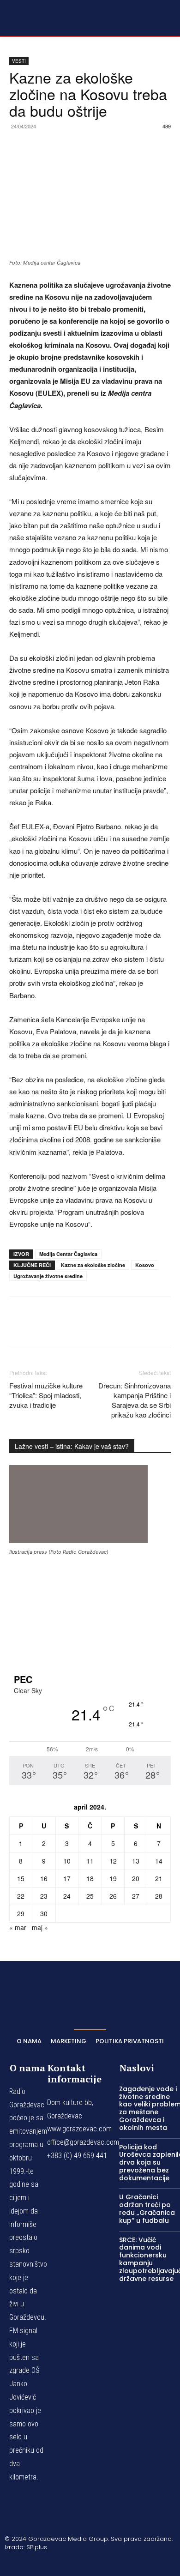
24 (67, 1896)
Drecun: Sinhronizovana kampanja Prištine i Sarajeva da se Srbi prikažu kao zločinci (135, 1400)
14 (159, 1861)
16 (44, 1878)
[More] (146, 147)
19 (113, 1878)
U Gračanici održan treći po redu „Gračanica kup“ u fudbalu (147, 2208)
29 (21, 1913)
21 (159, 1878)
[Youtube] (134, 2563)
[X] (40, 147)
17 (67, 1878)
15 (21, 1878)
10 (67, 1861)
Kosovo (145, 1265)
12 (113, 1861)
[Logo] (32, 18)
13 (136, 1861)
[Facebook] (18, 147)
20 (136, 1878)
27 (136, 1896)
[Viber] (103, 147)
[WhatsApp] (61, 147)
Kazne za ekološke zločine (93, 1265)
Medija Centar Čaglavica (68, 1254)
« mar (18, 1927)
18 (90, 1878)
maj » (40, 1927)
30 (44, 1913)
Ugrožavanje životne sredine (48, 1276)
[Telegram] (82, 147)
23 (44, 1896)
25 (90, 1896)
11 (90, 1861)
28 (159, 1896)
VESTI (19, 61)
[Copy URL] (125, 147)
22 (21, 1896)
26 (113, 1896)
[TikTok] (90, 2563)
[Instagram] (68, 2563)
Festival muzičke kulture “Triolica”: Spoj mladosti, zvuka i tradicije (46, 1395)
